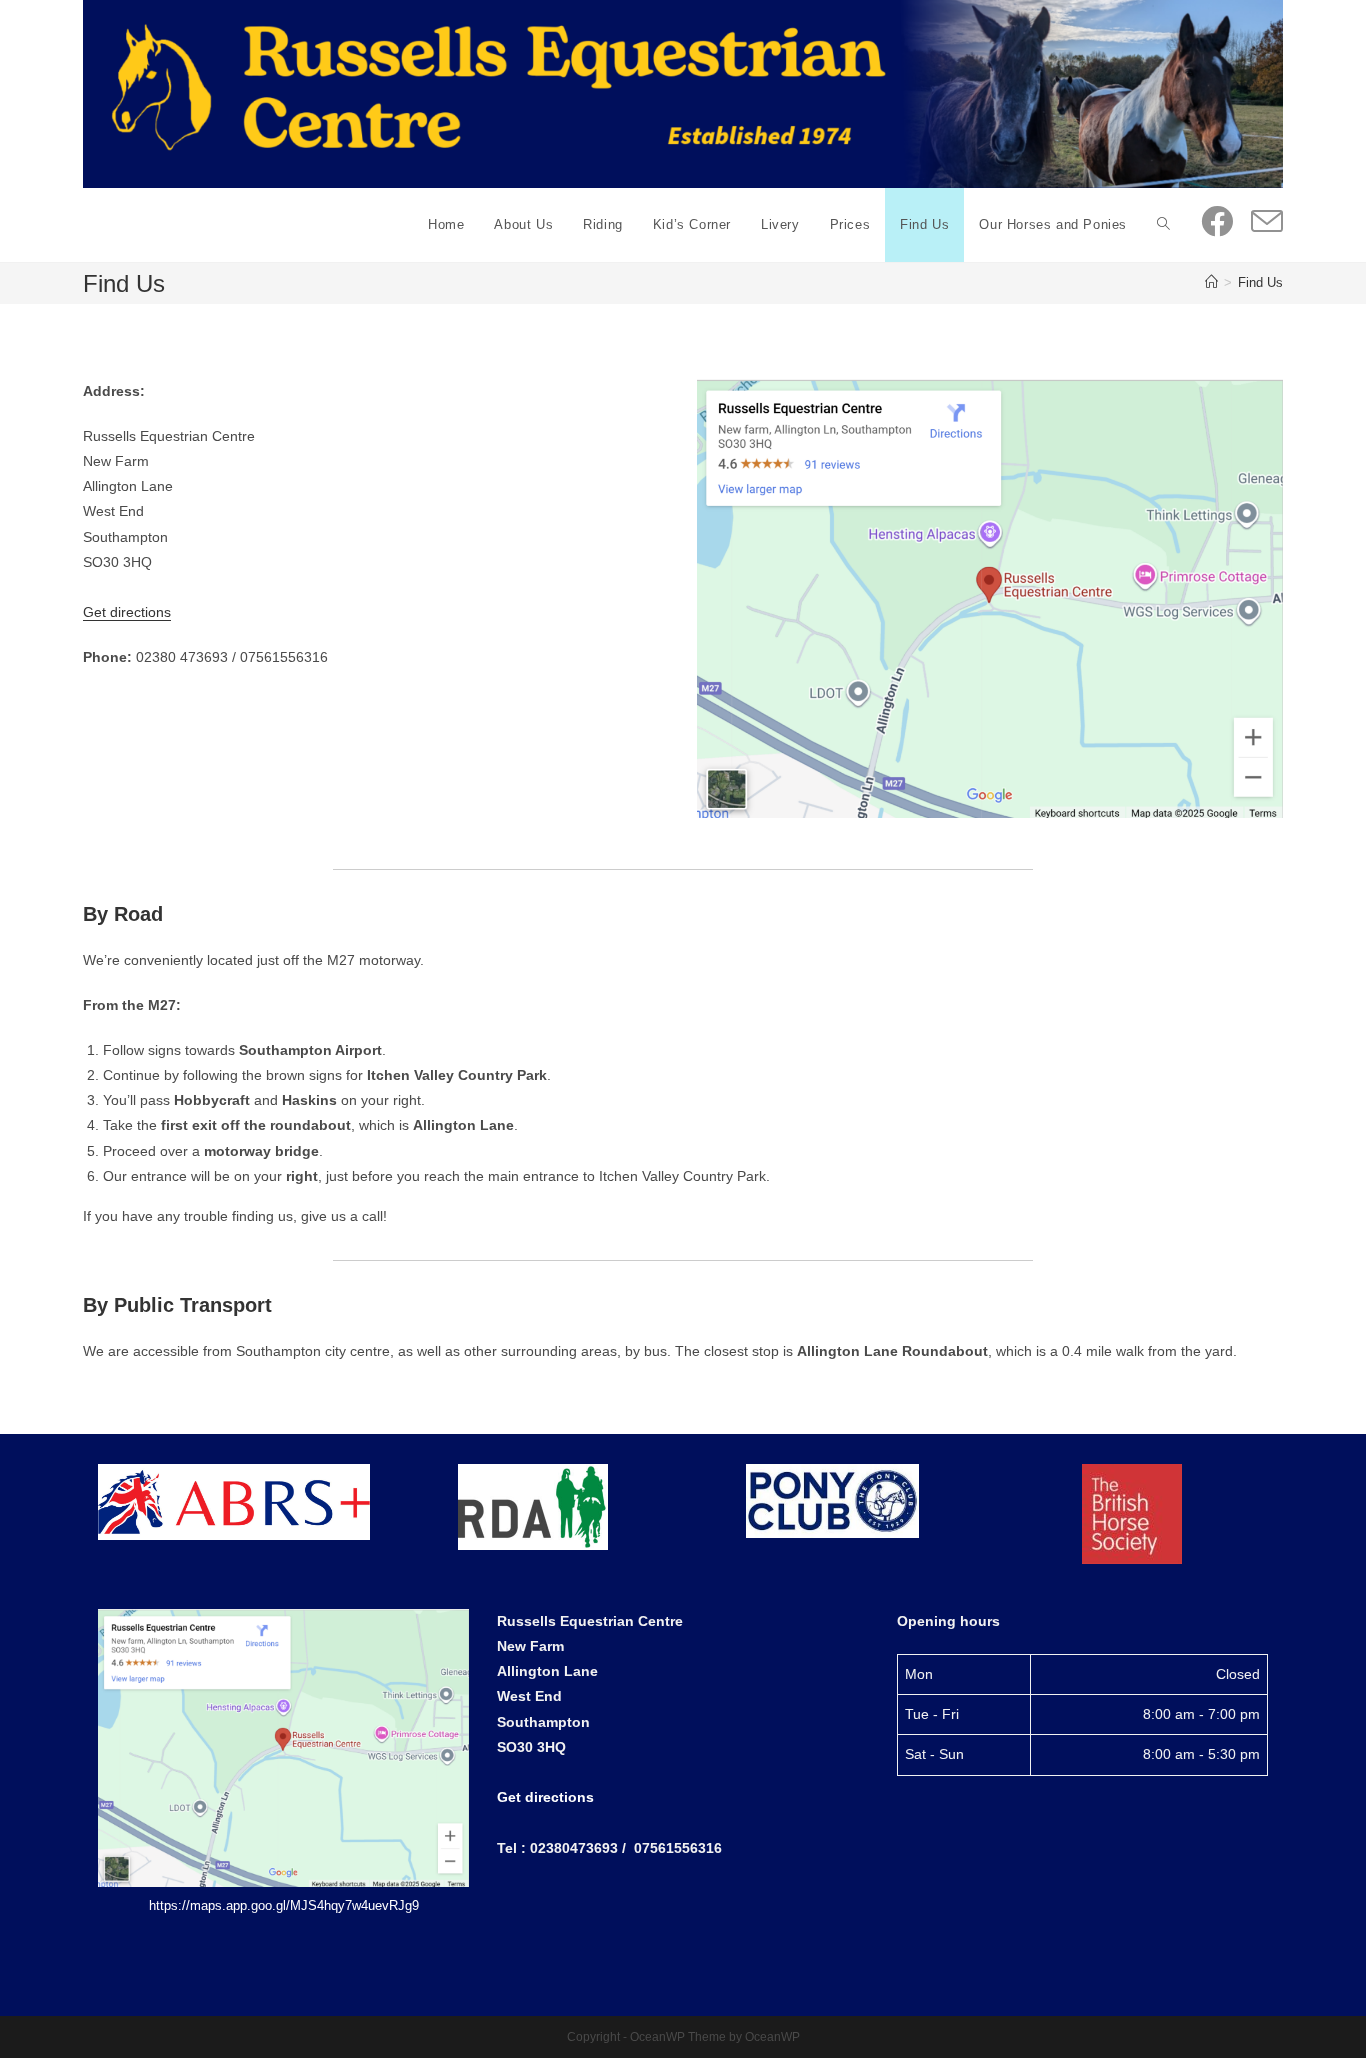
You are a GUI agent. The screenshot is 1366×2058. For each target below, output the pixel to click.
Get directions (127, 612)
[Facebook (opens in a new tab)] (1217, 221)
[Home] (1211, 282)
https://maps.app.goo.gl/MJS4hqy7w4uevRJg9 (284, 1905)
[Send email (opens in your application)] (1267, 222)
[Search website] (1163, 225)
